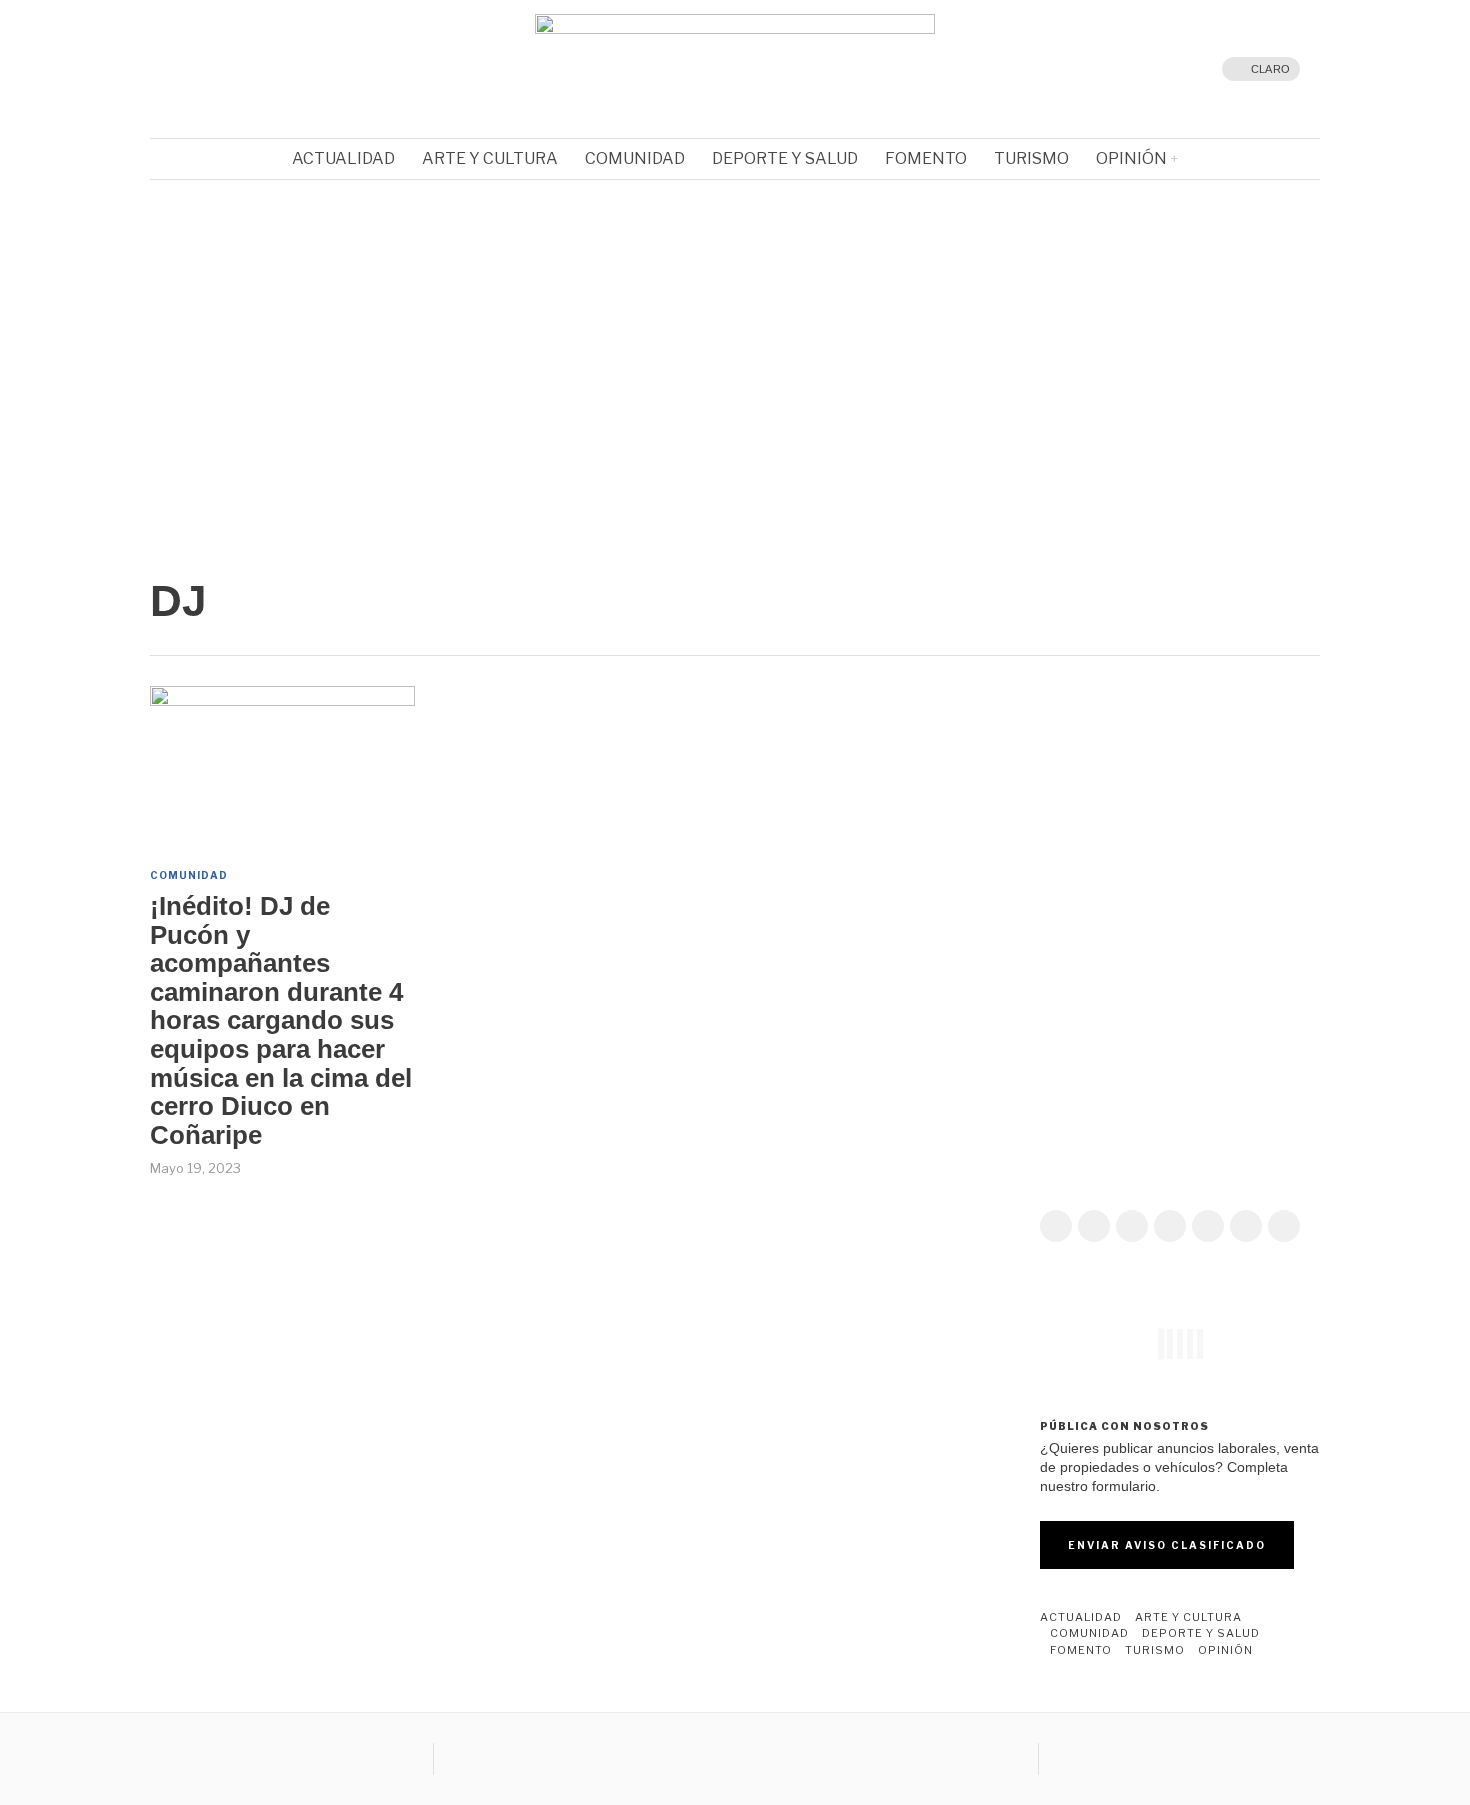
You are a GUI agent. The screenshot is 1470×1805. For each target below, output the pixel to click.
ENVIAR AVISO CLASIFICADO (1167, 1545)
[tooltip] (210, 69)
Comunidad (189, 875)
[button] (735, 489)
